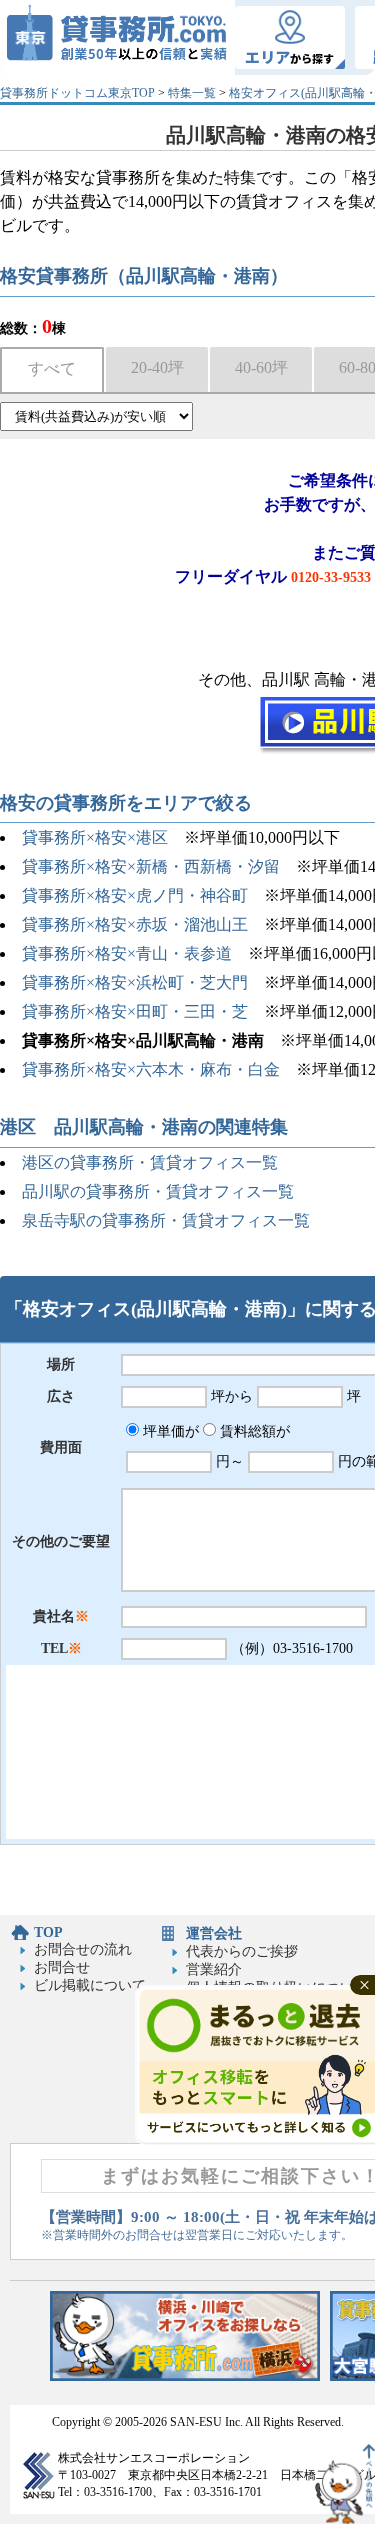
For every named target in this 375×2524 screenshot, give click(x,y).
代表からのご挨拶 (242, 1951)
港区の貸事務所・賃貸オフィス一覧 (150, 1162)
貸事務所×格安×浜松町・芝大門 (135, 982)
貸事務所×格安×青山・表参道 (127, 953)
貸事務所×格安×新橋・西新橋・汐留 (151, 866)
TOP (48, 1932)
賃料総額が (253, 1431)
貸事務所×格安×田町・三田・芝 (135, 1011)
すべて (52, 368)
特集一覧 (192, 93)
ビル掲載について (90, 1985)
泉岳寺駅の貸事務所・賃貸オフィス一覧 (166, 1220)
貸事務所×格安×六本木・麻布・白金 (151, 1069)
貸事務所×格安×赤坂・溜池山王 (135, 924)
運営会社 (214, 1933)
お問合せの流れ (83, 1949)
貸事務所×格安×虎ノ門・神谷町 (135, 895)
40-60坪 (261, 367)
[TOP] (117, 37)
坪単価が (169, 1431)
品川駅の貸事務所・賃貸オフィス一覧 (158, 1191)
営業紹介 (214, 1969)
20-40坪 (157, 367)
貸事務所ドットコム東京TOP (77, 93)
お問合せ (62, 1967)
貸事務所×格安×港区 (95, 837)
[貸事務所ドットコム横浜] (185, 2376)
